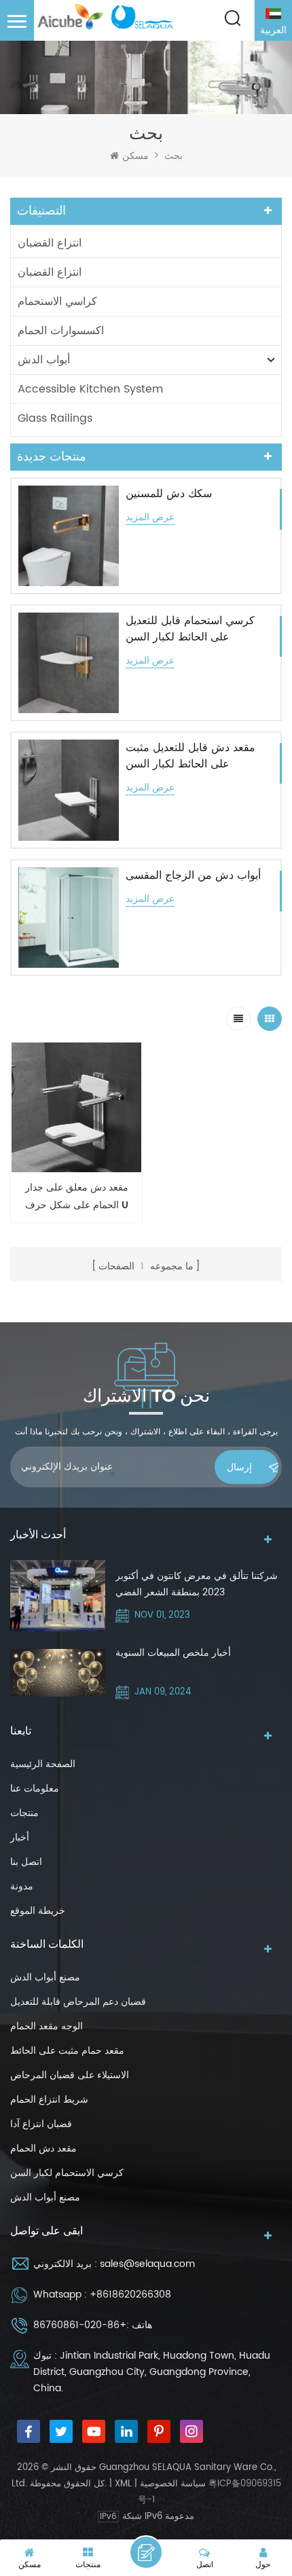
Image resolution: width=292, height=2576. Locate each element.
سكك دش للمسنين (169, 494)
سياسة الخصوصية (173, 2484)
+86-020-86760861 (80, 2325)
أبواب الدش (44, 360)
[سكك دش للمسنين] (69, 536)
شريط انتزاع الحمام (49, 2100)
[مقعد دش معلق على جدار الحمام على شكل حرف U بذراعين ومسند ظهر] (76, 1107)
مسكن (135, 156)
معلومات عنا (35, 1789)
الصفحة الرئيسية (43, 1764)
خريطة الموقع (38, 1911)
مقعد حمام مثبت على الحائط (67, 2051)
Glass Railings (55, 418)
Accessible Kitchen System (90, 389)
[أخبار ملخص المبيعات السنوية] (58, 1673)
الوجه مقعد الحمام (47, 2026)
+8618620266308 (130, 2294)
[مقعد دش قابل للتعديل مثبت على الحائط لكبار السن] (69, 790)
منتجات (24, 1813)
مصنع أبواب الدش (45, 1977)
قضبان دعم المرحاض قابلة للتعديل (78, 2002)
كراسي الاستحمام (57, 302)
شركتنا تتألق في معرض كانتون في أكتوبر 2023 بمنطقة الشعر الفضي (197, 1584)
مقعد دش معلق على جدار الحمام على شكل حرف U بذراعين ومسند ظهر (77, 1197)
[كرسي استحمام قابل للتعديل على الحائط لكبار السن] (69, 663)
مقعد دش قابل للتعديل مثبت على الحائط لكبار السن (190, 756)
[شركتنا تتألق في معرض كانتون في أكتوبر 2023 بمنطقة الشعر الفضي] (58, 1596)
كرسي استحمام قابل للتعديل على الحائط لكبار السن (190, 629)
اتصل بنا (26, 1862)
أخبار (20, 1837)
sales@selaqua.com (147, 2264)
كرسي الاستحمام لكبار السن (67, 2173)
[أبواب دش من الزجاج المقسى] (69, 918)
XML (123, 2484)
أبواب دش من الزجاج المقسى (193, 875)
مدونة (22, 1886)
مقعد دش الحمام (43, 2148)
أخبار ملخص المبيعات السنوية (173, 1653)
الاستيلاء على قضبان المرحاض (70, 2075)
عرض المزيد (150, 518)
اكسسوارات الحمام (61, 331)
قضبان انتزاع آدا (41, 2124)
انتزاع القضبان (50, 243)
